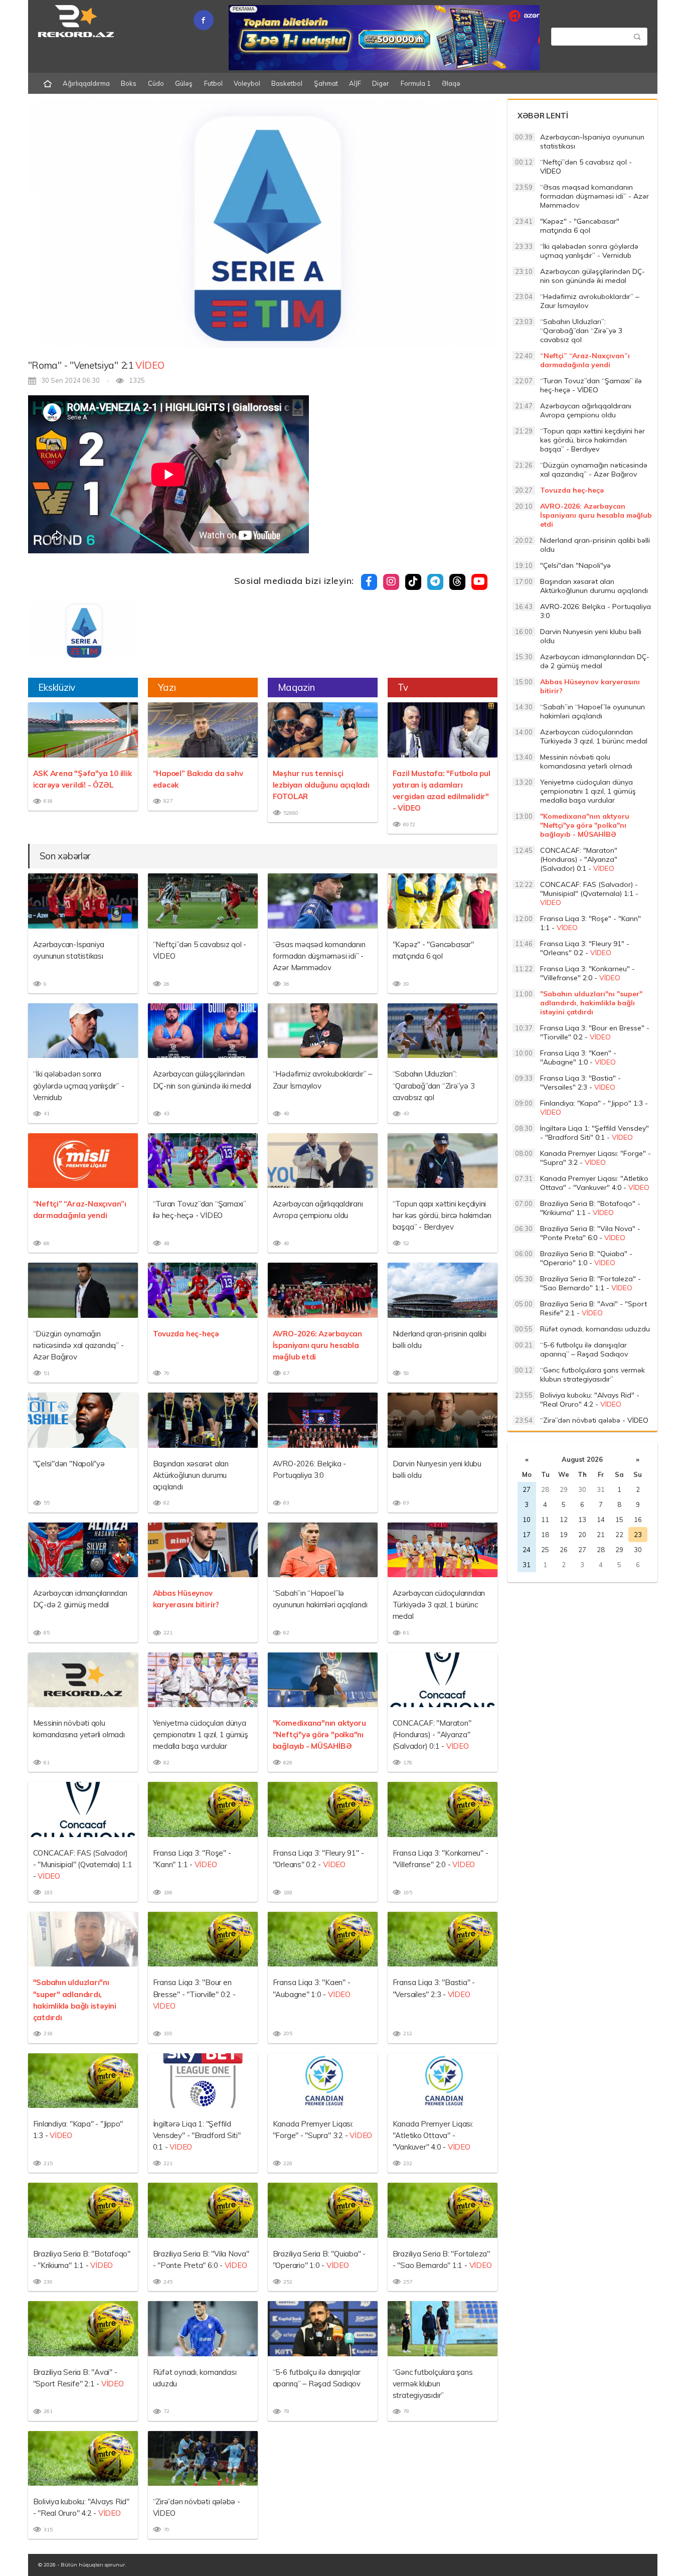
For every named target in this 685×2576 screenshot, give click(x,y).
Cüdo (156, 83)
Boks (129, 83)
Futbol (213, 83)
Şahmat (326, 83)
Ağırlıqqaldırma (86, 83)
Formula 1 (416, 83)
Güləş (184, 83)
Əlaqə (451, 83)
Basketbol (287, 83)
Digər (381, 83)
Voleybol (247, 83)
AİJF (355, 83)
